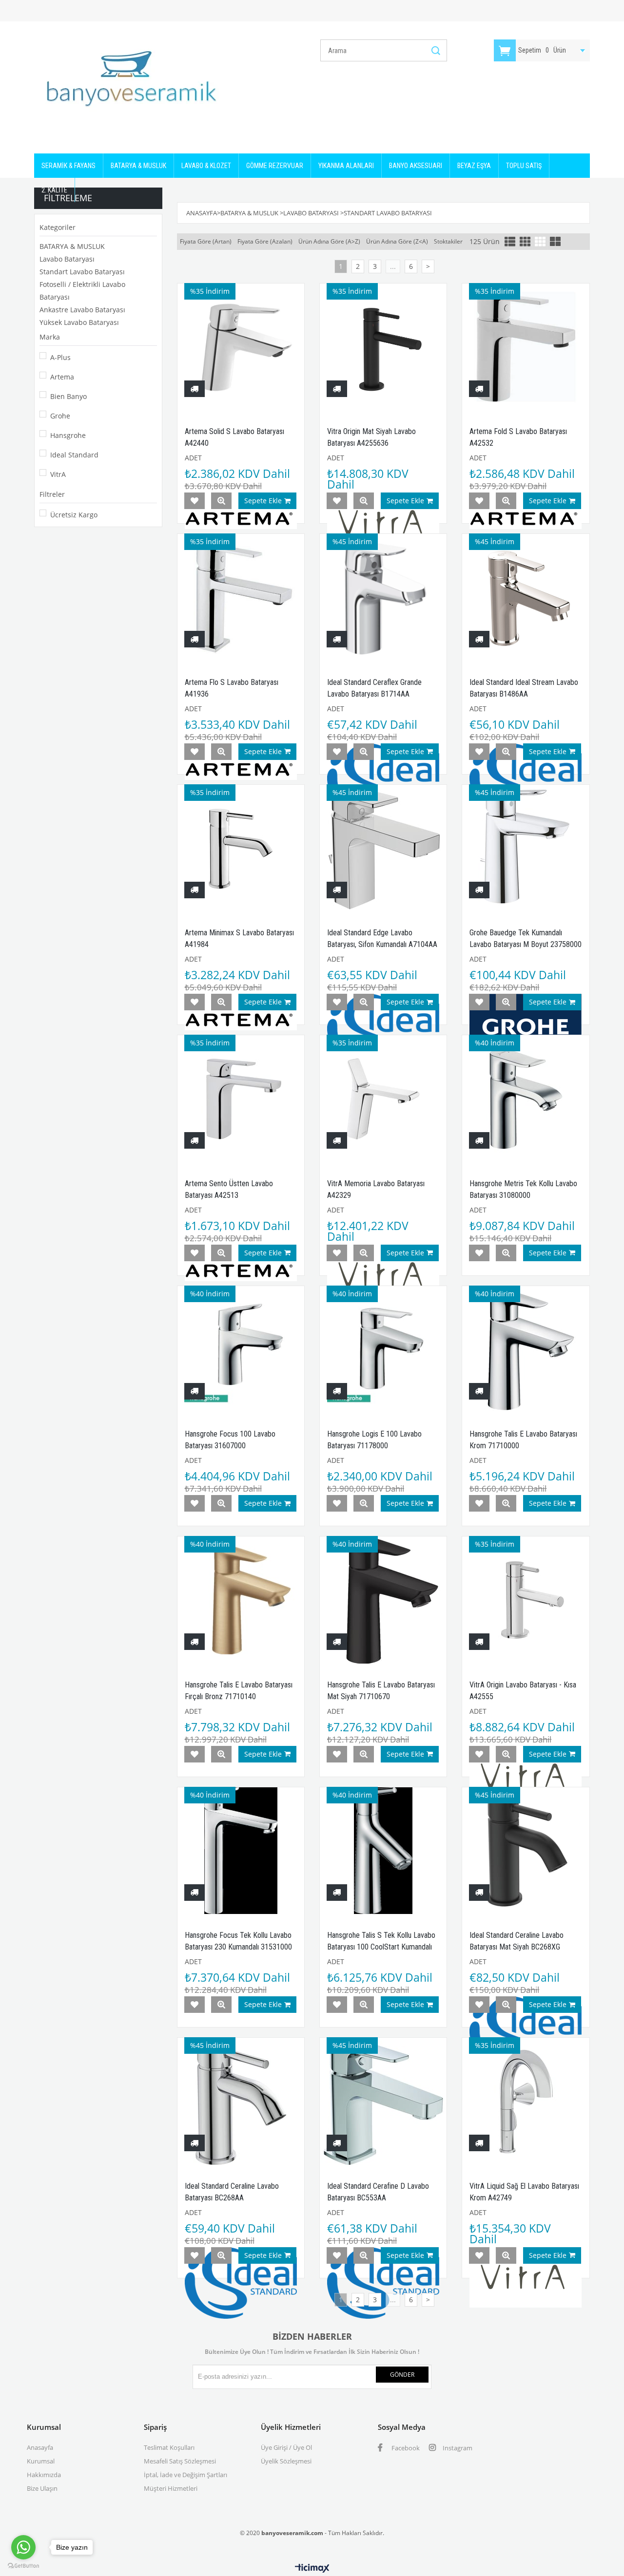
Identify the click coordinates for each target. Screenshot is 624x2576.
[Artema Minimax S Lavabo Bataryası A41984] (241, 848)
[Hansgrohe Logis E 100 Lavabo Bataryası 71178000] (383, 1349)
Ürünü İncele (221, 501)
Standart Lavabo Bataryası (82, 272)
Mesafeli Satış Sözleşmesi (180, 2461)
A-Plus (60, 357)
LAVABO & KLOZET (206, 166)
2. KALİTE (54, 190)
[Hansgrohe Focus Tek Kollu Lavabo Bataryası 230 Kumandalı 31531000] (241, 1851)
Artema (62, 377)
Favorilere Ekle (195, 501)
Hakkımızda (44, 2475)
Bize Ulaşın (42, 2488)
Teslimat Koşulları (169, 2447)
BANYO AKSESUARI (416, 166)
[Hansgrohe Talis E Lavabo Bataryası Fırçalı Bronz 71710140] (241, 1600)
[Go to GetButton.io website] (23, 2566)
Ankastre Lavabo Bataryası (82, 310)
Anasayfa (40, 2447)
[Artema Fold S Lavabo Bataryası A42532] (526, 347)
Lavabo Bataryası (67, 259)
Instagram (457, 2448)
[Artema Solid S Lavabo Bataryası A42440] (241, 347)
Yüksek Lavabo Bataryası (79, 322)
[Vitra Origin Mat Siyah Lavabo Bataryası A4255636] (383, 347)
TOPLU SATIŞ (524, 166)
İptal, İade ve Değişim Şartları (185, 2475)
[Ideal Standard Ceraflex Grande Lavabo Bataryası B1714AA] (383, 597)
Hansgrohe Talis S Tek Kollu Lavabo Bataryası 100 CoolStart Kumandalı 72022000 (381, 1947)
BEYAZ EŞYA (474, 166)
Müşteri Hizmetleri (171, 2488)
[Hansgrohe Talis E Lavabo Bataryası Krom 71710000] (526, 1349)
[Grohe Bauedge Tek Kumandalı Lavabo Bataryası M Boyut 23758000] (526, 848)
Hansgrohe (68, 435)
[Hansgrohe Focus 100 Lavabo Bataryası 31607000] (241, 1349)
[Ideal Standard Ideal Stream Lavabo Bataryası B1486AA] (526, 597)
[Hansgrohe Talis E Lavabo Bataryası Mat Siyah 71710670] (383, 1600)
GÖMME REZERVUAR (275, 166)
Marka (50, 337)
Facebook (405, 2448)
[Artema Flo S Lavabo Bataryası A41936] (241, 597)
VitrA (58, 474)
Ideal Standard (74, 455)
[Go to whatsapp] (23, 2547)
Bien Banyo (68, 396)
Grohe (60, 416)
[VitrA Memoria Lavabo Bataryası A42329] (383, 1099)
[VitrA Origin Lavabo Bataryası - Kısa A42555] (526, 1600)
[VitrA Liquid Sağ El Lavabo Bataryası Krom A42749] (526, 2101)
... (393, 266)
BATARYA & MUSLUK (138, 166)
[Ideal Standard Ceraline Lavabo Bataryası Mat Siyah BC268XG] (526, 1851)
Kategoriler (58, 227)
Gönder (402, 2375)
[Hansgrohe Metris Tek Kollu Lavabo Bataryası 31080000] (526, 1099)
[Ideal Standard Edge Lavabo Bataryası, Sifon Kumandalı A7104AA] (383, 848)
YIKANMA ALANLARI (346, 166)
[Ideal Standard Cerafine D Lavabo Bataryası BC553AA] (383, 2101)
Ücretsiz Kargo (74, 515)
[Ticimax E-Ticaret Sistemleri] (312, 2569)
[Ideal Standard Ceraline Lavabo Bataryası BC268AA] (241, 2101)
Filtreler (52, 494)
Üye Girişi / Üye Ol (286, 2447)
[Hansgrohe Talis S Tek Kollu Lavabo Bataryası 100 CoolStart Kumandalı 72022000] (383, 1851)
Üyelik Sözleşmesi (286, 2461)
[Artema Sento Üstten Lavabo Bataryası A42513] (241, 1099)
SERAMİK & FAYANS (68, 166)
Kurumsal (41, 2461)
